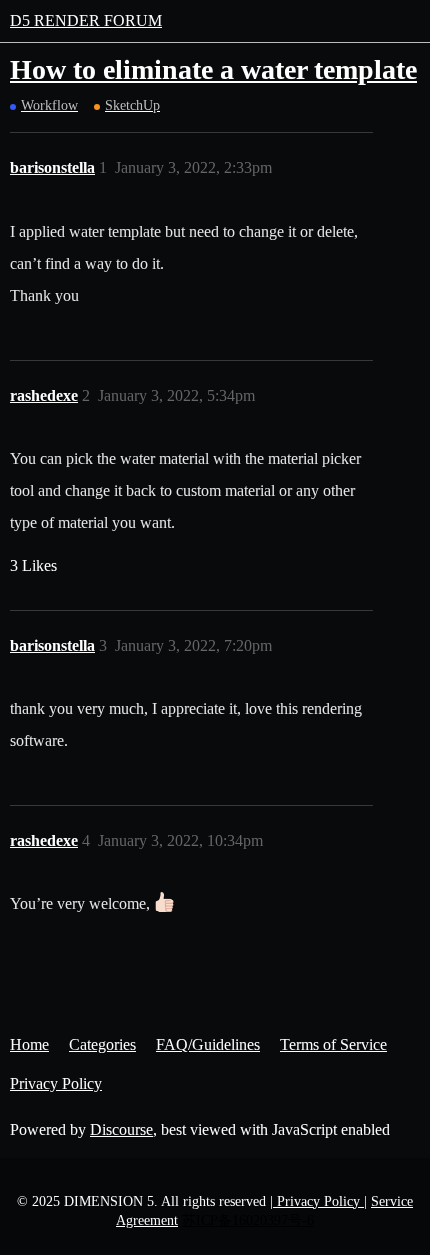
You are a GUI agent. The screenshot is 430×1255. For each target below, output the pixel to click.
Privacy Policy (56, 1083)
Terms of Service (333, 1044)
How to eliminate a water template (213, 69)
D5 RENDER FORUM (86, 20)
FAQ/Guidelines (208, 1044)
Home (29, 1044)
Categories (102, 1044)
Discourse (121, 1129)
